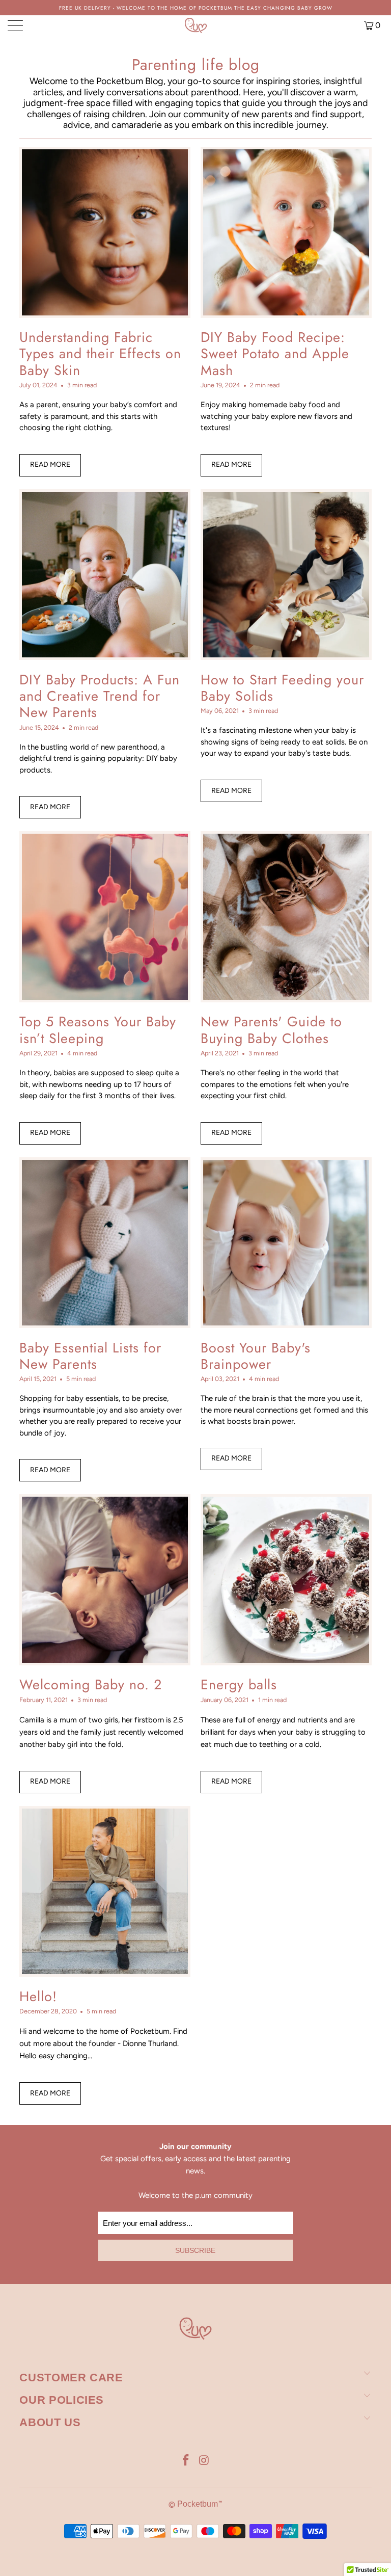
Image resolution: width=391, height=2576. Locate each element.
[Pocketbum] (195, 25)
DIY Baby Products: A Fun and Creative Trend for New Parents (100, 696)
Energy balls (239, 1684)
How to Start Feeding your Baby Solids (282, 688)
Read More (50, 464)
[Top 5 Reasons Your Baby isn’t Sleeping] (105, 917)
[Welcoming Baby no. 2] (105, 1580)
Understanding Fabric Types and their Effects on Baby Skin (100, 354)
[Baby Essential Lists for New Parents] (105, 1243)
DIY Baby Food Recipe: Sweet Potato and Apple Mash (275, 354)
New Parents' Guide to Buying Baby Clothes (271, 1030)
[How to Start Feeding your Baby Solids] (286, 575)
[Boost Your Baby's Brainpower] (286, 1243)
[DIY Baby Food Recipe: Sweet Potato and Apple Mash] (286, 232)
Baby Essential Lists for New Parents (90, 1356)
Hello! (38, 1996)
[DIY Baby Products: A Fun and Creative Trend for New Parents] (105, 575)
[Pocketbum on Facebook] (186, 2461)
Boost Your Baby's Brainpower (256, 1356)
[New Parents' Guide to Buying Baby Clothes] (286, 917)
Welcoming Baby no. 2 (91, 1684)
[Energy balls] (286, 1580)
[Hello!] (105, 1892)
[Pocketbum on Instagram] (204, 2461)
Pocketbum (198, 2504)
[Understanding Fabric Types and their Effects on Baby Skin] (105, 232)
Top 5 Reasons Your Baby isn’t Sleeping (98, 1030)
